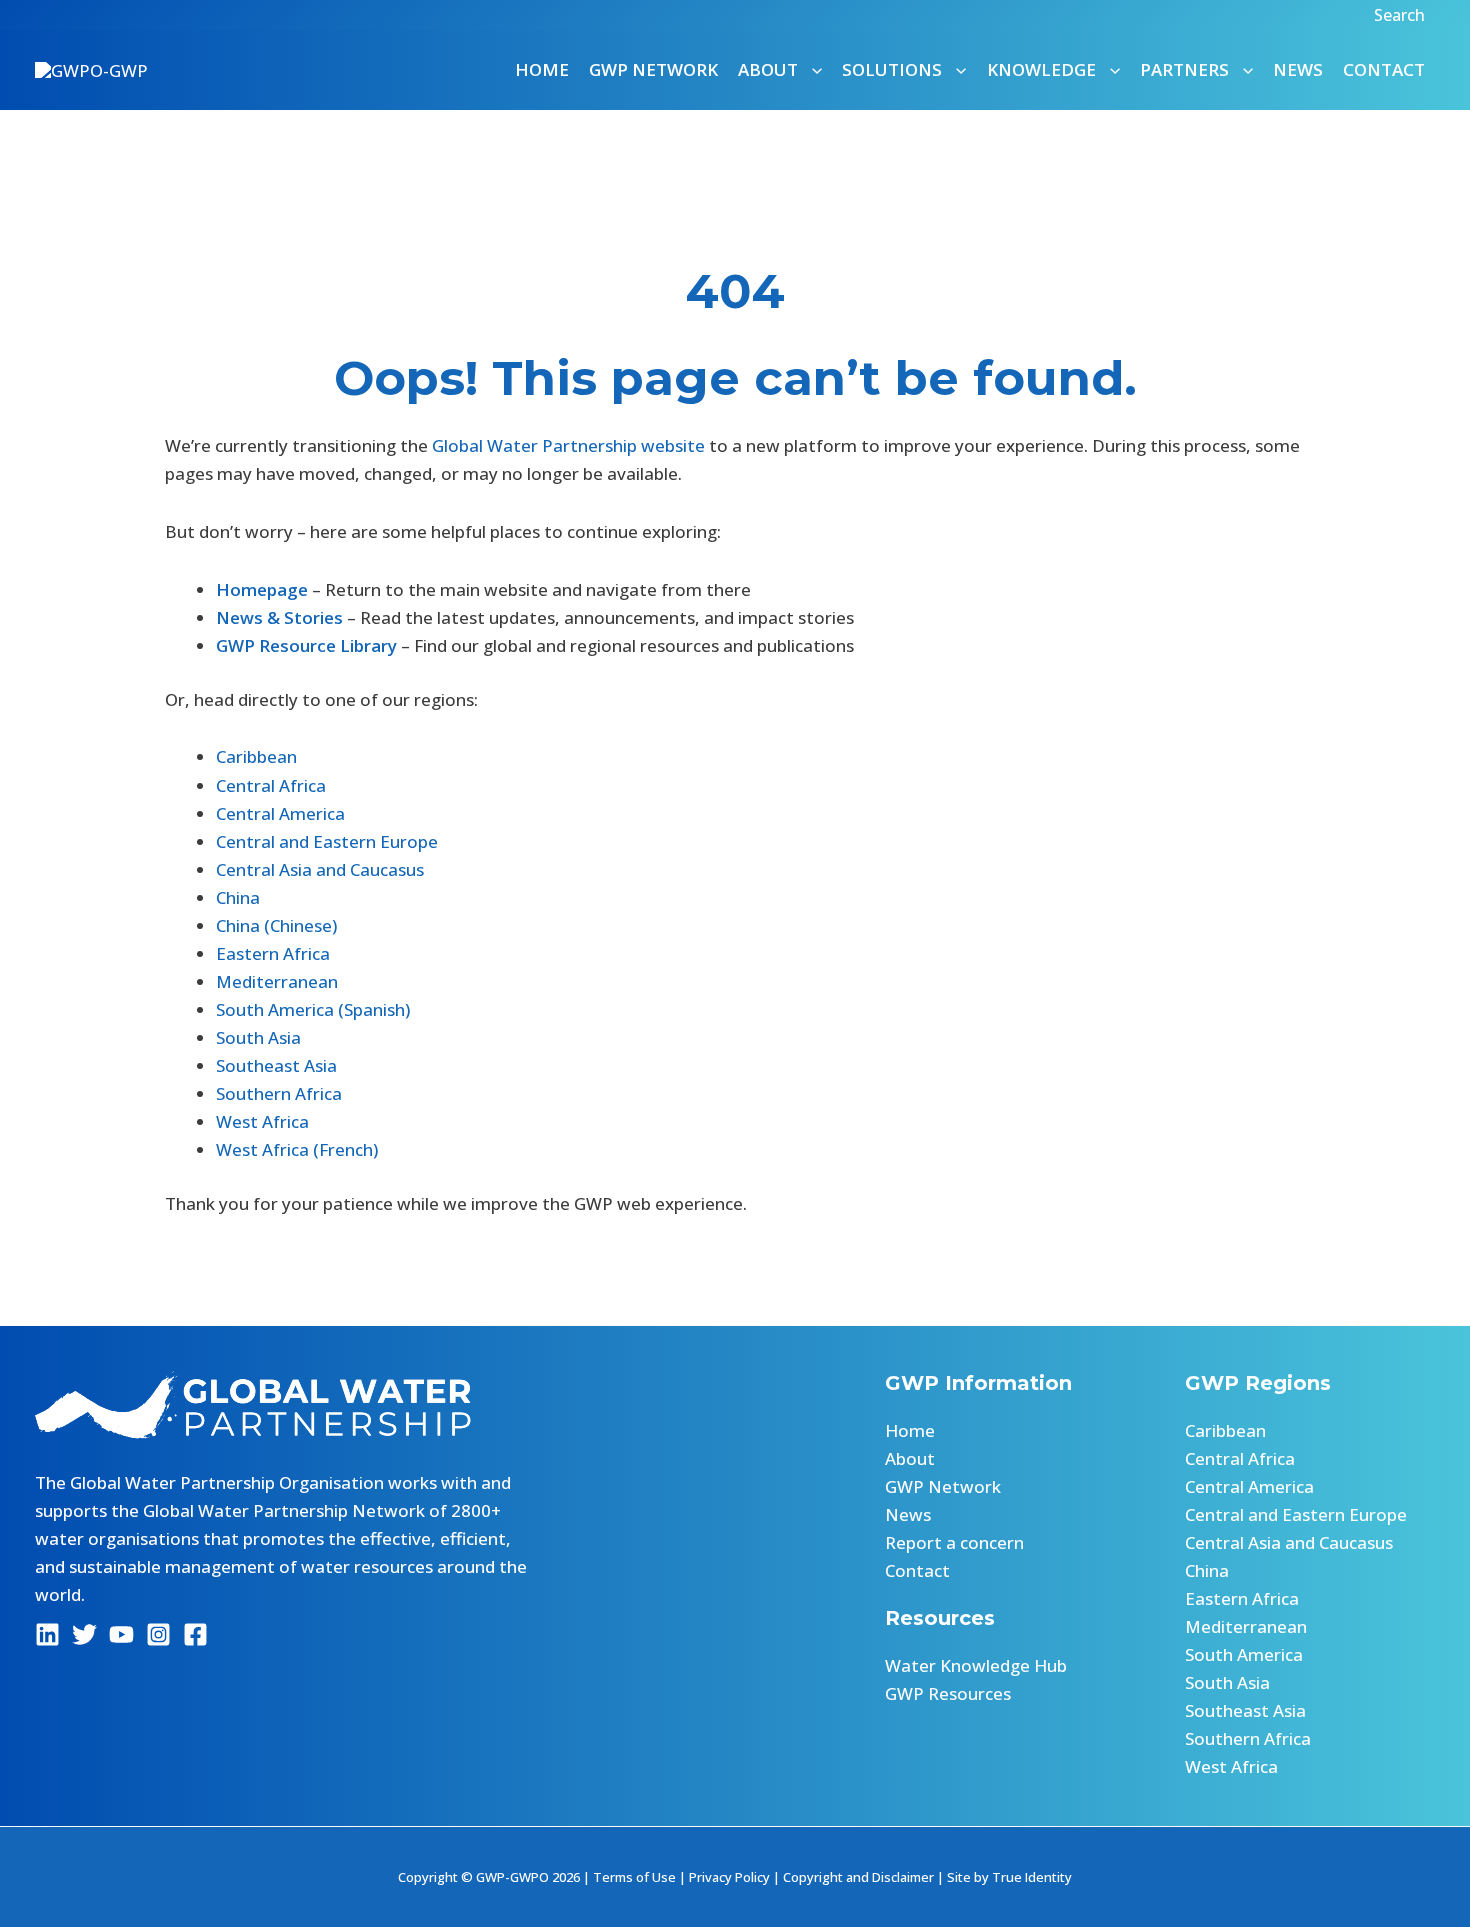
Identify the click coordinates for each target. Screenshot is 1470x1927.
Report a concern (954, 1542)
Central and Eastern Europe (327, 841)
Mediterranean (277, 981)
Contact (1384, 69)
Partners (1184, 69)
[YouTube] (121, 1634)
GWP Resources (948, 1693)
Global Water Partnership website (568, 445)
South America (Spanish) (313, 1009)
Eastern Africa (273, 953)
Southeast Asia (276, 1065)
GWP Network (653, 69)
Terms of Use (634, 1877)
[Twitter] (84, 1634)
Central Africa (271, 785)
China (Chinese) (276, 925)
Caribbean (256, 756)
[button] (1402, 15)
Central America (280, 813)
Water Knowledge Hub (976, 1665)
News (1298, 69)
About (910, 1458)
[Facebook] (195, 1634)
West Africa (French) (297, 1149)
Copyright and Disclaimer (858, 1877)
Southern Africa (279, 1093)
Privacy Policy (729, 1877)
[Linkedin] (47, 1634)
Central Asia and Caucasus (320, 869)
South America (1244, 1654)
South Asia (258, 1037)
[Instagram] (158, 1634)
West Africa (262, 1121)
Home (542, 69)
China (238, 897)
